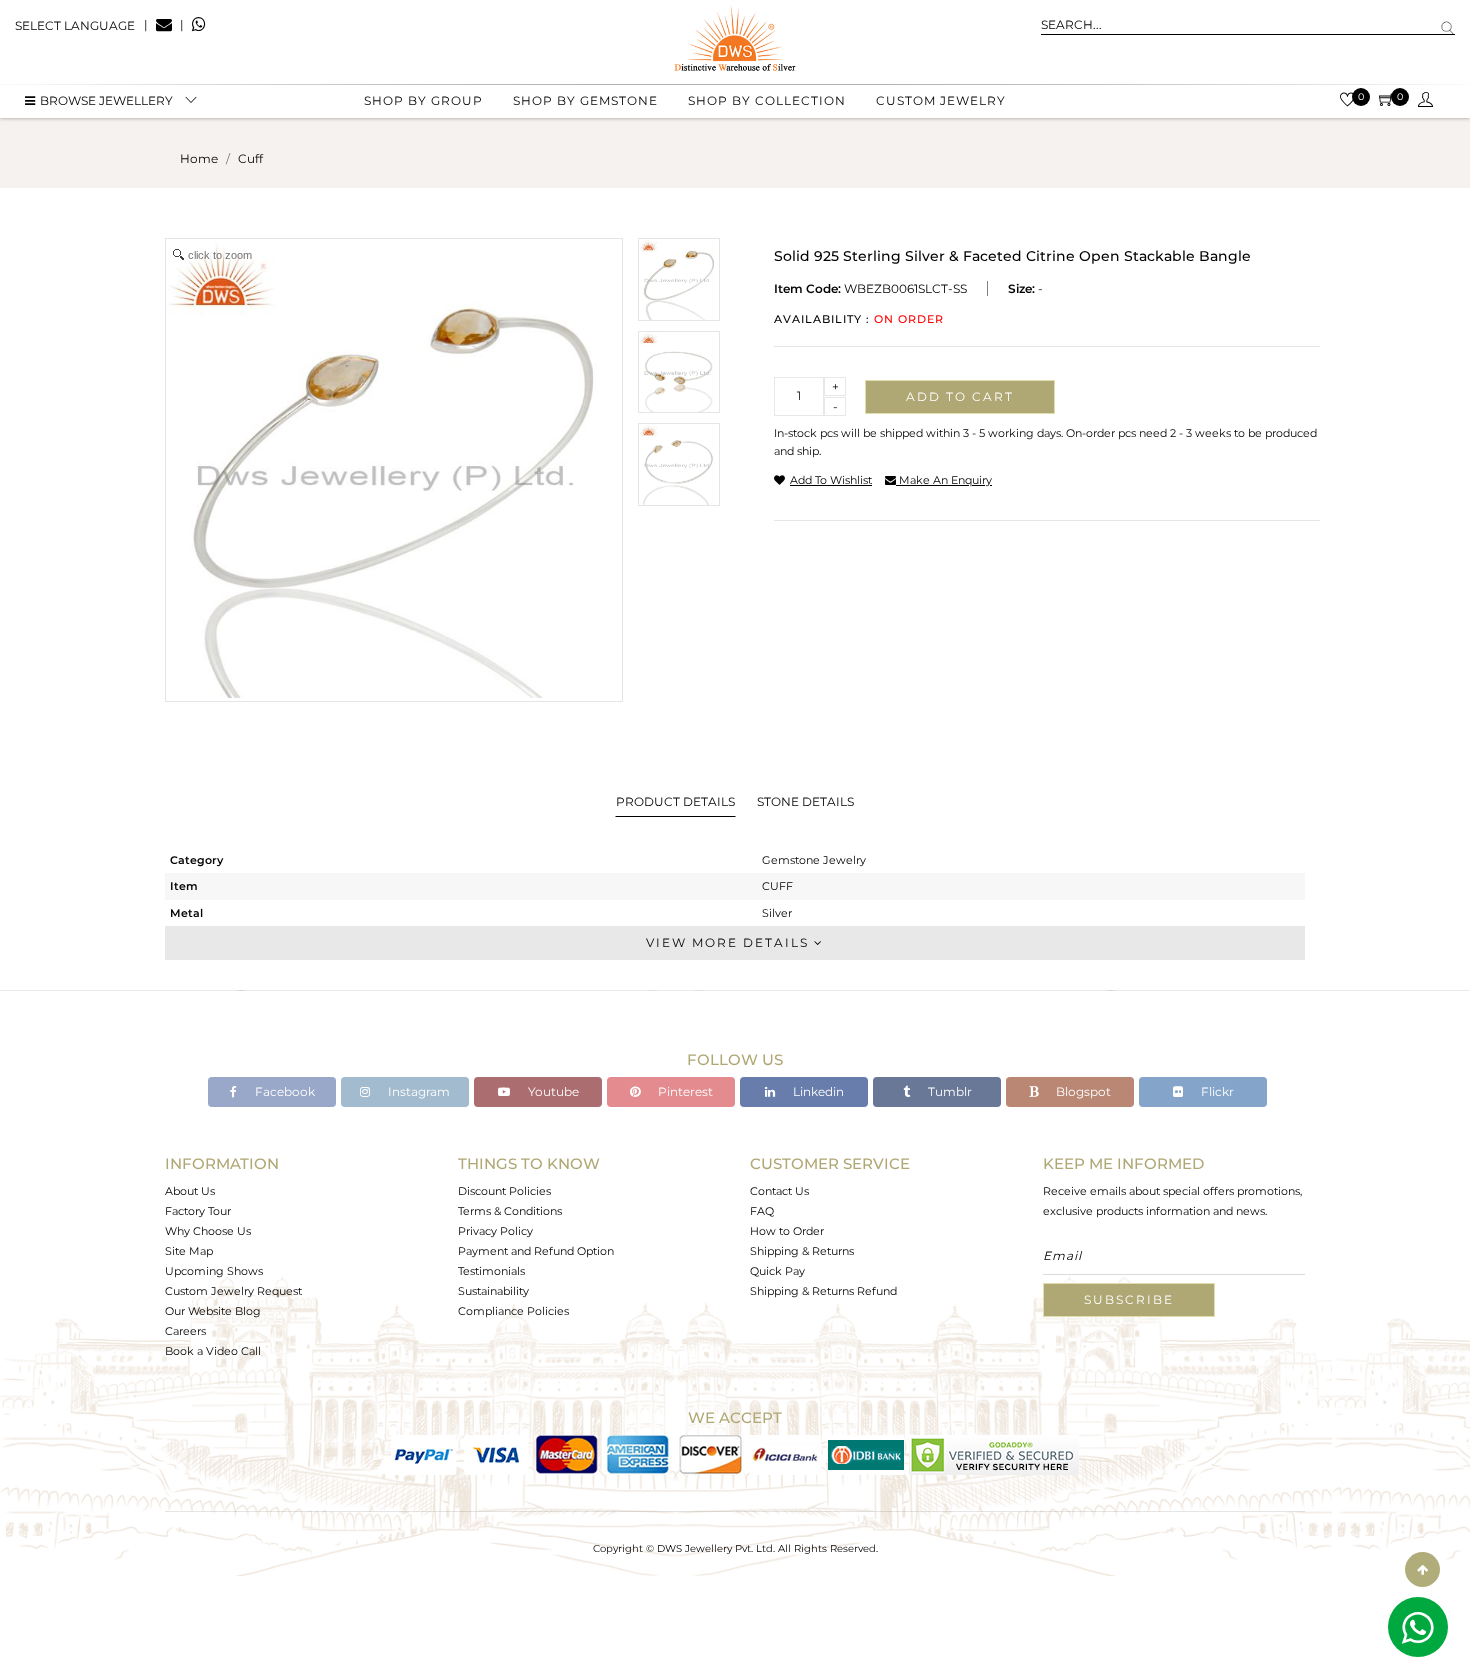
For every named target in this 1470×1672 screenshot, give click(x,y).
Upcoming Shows (214, 1271)
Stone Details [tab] (805, 801)
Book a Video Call (213, 1351)
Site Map (189, 1251)
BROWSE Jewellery (106, 100)
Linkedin (817, 1091)
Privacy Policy (495, 1231)
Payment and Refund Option (536, 1251)
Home (199, 158)
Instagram (417, 1091)
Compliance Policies (513, 1311)
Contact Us (779, 1191)
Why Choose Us (208, 1231)
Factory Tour (198, 1211)
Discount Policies (504, 1191)
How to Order (787, 1231)
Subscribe (1129, 1299)
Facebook (283, 1091)
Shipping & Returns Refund (823, 1291)
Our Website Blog (213, 1311)
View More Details (730, 942)
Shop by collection (767, 100)
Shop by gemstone (585, 100)
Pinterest (684, 1091)
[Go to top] (1422, 1569)
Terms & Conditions (510, 1211)
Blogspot (1082, 1091)
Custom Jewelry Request (233, 1291)
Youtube (552, 1091)
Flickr (1216, 1091)
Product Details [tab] (675, 801)
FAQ (762, 1211)
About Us (190, 1191)
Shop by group (423, 100)
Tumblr (948, 1091)
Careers (185, 1331)
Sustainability (493, 1291)
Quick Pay (777, 1271)
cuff (250, 158)
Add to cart (960, 396)
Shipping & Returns (802, 1251)
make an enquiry (944, 480)
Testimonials (491, 1271)
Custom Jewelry (941, 100)
